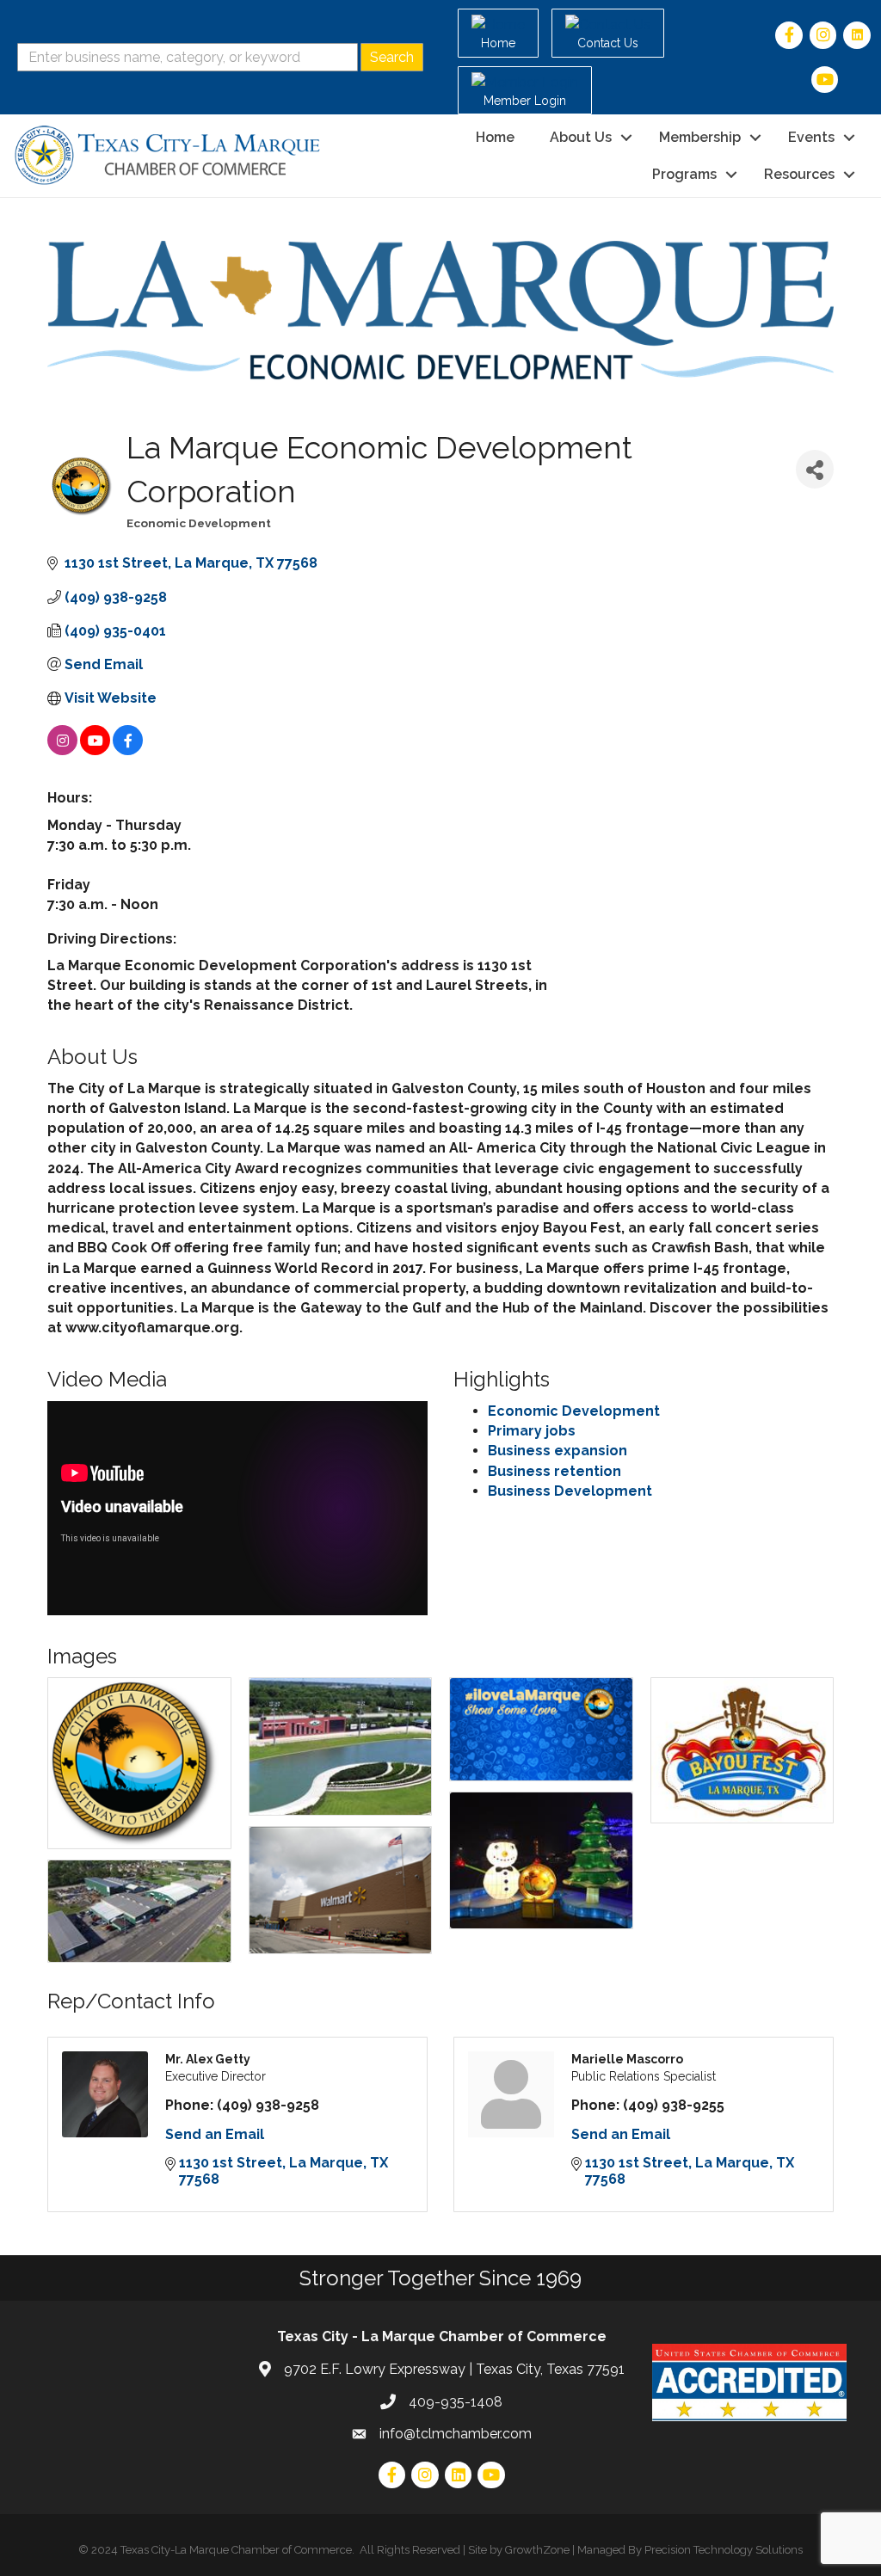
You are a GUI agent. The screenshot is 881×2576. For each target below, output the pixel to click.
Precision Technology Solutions (724, 2550)
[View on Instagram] (62, 750)
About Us (581, 137)
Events (811, 137)
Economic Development (574, 1411)
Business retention (554, 1471)
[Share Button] (815, 469)
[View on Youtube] (95, 750)
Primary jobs (532, 1431)
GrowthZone (537, 2550)
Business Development (570, 1491)
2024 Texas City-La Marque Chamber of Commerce (222, 2550)
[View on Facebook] (128, 750)
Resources (799, 174)
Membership (700, 137)
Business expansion (558, 1451)
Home (495, 137)
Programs (684, 174)
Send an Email (215, 2134)
